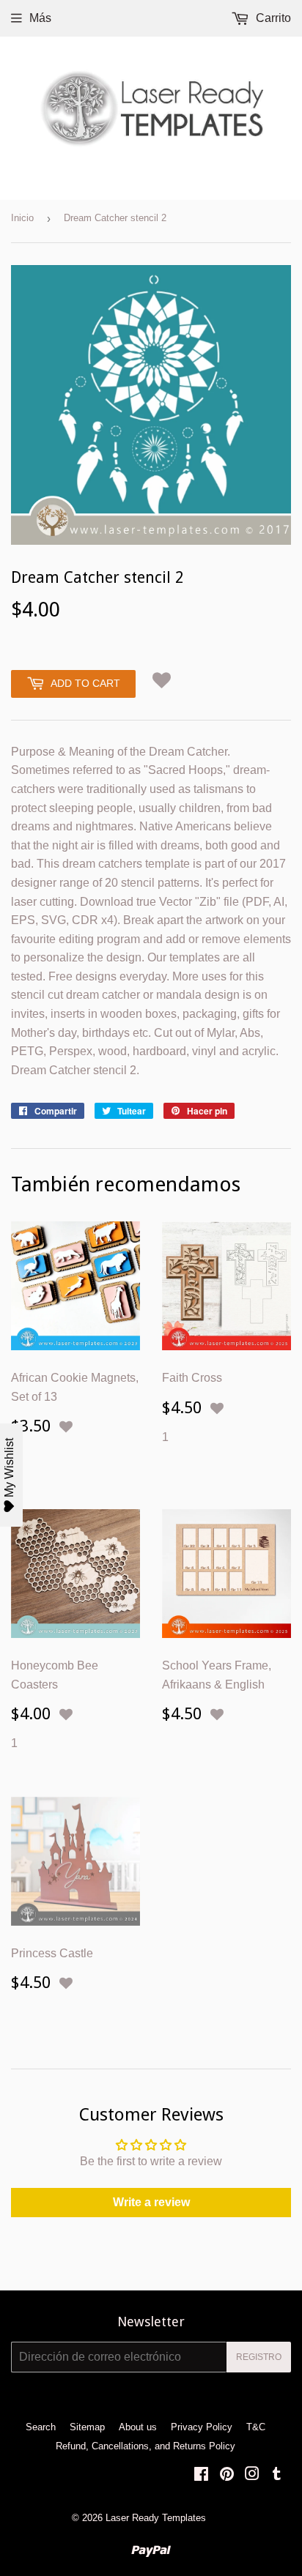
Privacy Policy (202, 2427)
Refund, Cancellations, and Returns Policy (146, 2446)
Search (41, 2427)
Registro (259, 2357)
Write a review (151, 2202)
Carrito (272, 18)
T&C (256, 2427)
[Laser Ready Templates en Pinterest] (227, 2475)
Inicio (22, 218)
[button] (162, 680)
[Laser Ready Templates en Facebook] (201, 2475)
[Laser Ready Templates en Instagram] (252, 2475)
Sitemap (87, 2427)
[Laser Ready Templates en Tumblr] (277, 2475)
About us (138, 2427)
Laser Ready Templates (156, 2518)
